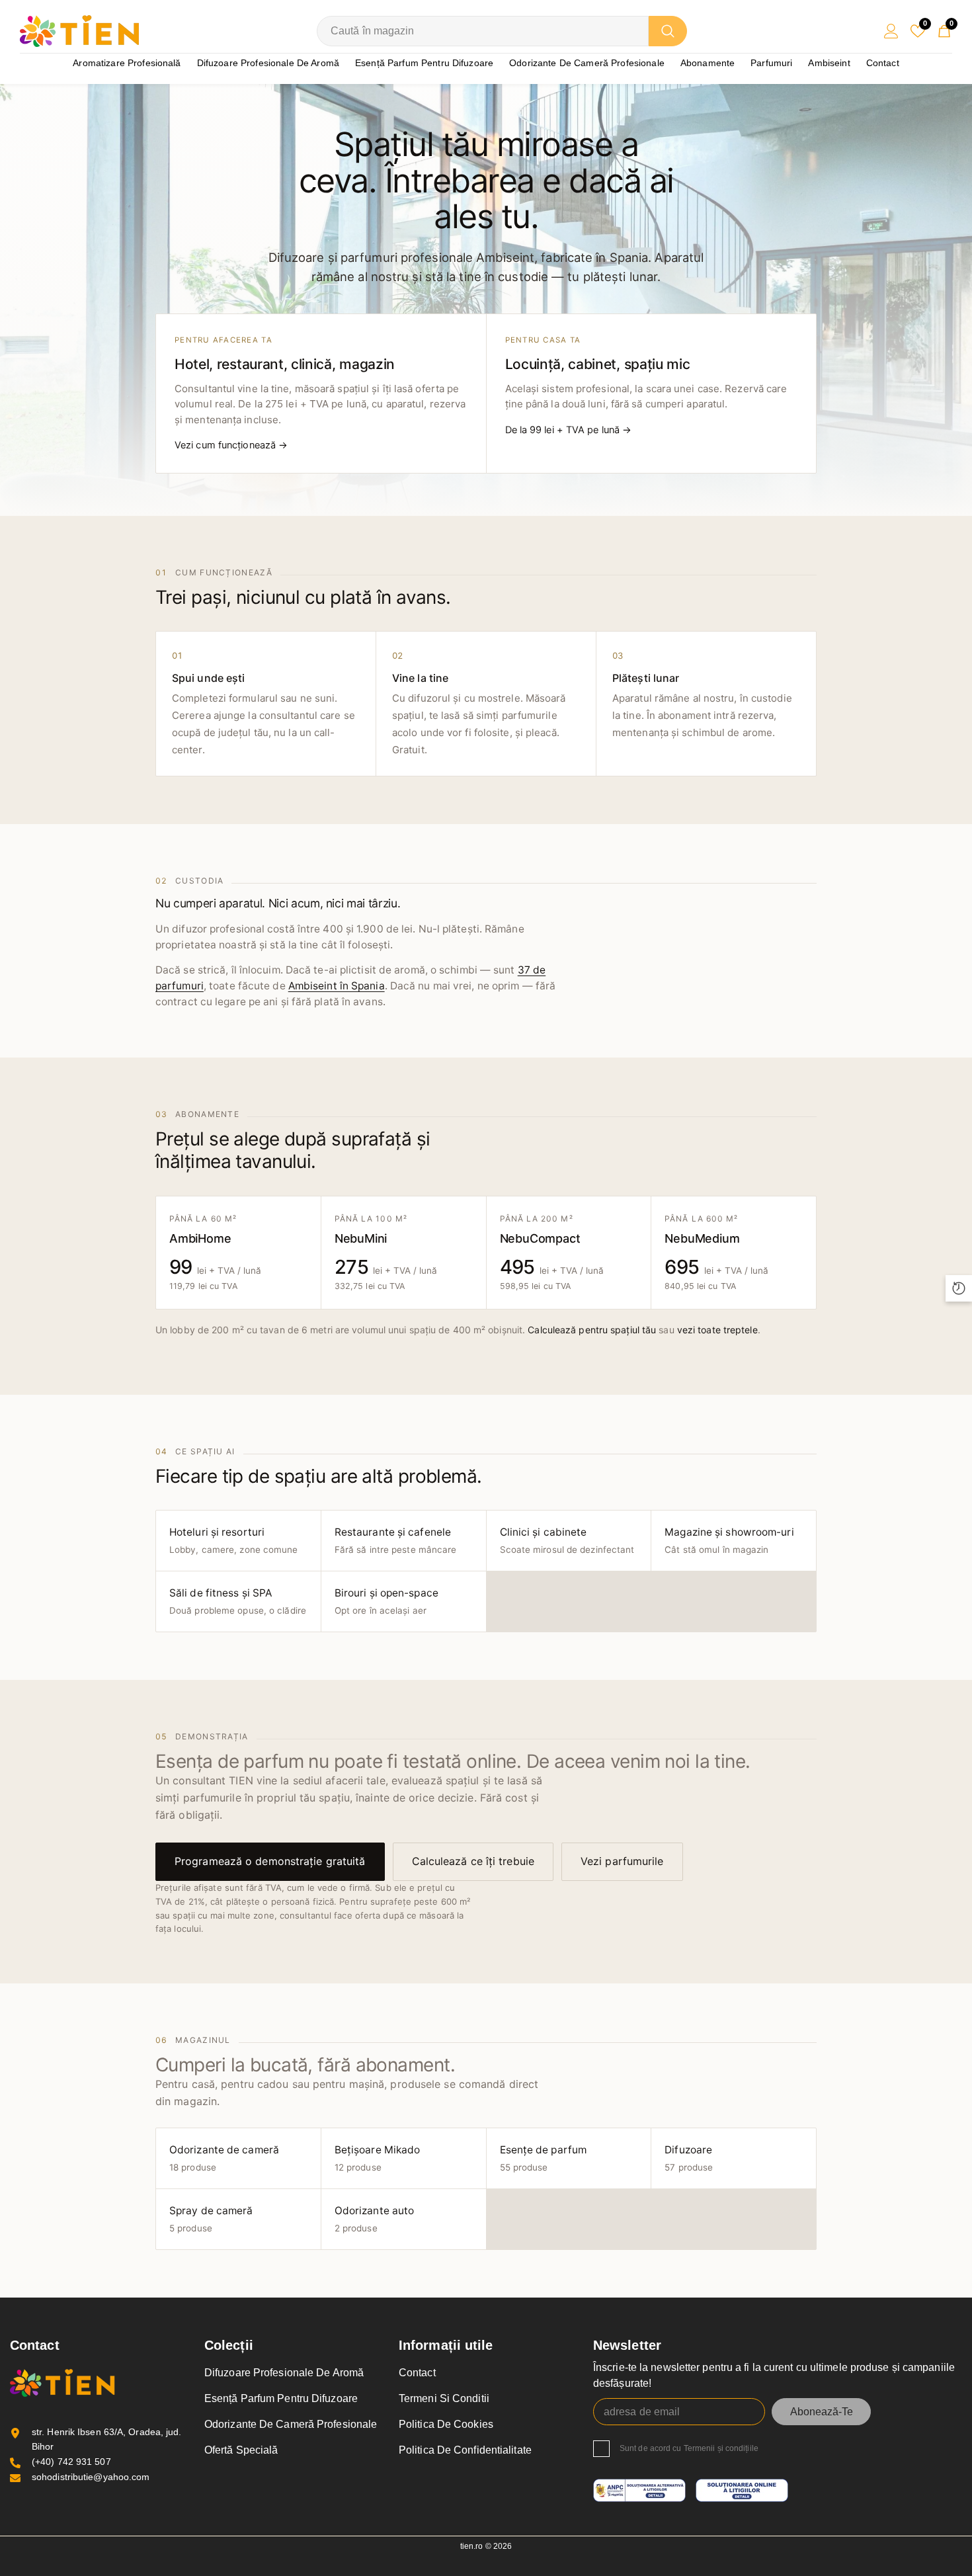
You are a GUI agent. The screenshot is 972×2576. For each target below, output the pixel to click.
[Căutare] (502, 31)
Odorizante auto (375, 2219)
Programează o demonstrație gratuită (270, 1861)
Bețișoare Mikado (378, 2158)
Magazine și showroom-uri (729, 1540)
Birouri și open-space (386, 1601)
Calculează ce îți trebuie (473, 1861)
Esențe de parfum (544, 2158)
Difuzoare (689, 2158)
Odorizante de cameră (224, 2158)
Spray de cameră (211, 2219)
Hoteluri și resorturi (234, 1540)
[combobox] (483, 31)
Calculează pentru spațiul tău (592, 1330)
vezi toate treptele (717, 1330)
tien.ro (472, 2546)
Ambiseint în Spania (337, 986)
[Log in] (891, 31)
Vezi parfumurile (622, 1861)
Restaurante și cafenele (396, 1540)
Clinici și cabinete (567, 1540)
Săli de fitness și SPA (238, 1601)
